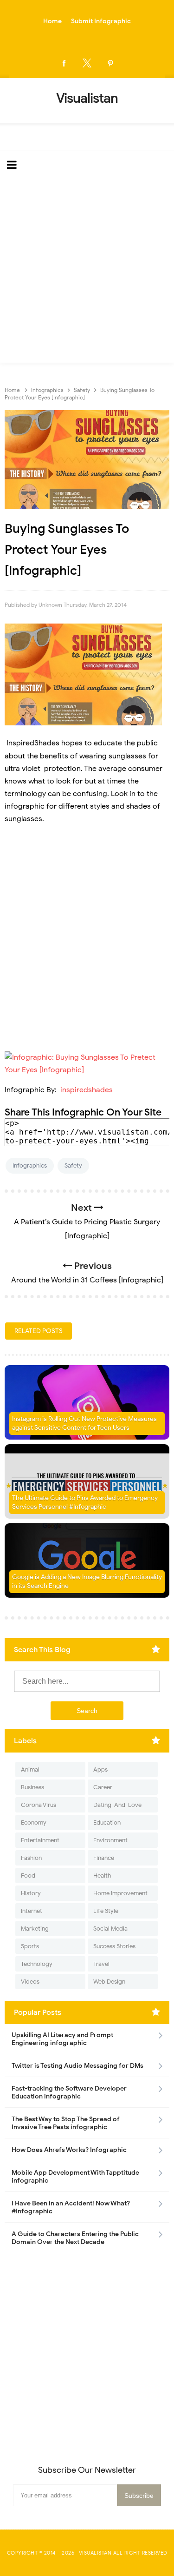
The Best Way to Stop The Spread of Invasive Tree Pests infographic (66, 2123)
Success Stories (114, 1946)
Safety (73, 1165)
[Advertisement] (87, 271)
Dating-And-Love (117, 1805)
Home (52, 21)
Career (103, 1787)
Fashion (31, 1858)
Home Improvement (120, 1893)
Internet (32, 1911)
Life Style (106, 1911)
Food (28, 1876)
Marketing (35, 1929)
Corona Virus (39, 1805)
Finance (104, 1858)
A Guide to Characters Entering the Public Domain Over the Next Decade (75, 2238)
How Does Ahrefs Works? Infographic (69, 2150)
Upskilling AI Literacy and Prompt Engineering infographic (62, 2039)
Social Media (110, 1929)
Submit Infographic (101, 21)
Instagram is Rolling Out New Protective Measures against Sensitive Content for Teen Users (84, 1424)
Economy (34, 1822)
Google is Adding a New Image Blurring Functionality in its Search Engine (87, 1582)
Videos (30, 1982)
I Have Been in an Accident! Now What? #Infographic (71, 2207)
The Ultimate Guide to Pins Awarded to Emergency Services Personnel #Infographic (85, 1503)
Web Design (109, 1982)
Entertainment (40, 1840)
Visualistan (95, 2553)
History (31, 1893)
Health (102, 1876)
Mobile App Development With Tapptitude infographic (75, 2177)
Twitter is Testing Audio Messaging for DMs (77, 2066)
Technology (37, 1964)
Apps (100, 1769)
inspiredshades (86, 1090)
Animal (30, 1769)
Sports (30, 1946)
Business (32, 1787)
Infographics (30, 1165)
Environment (110, 1840)
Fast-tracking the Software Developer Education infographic (69, 2092)
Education (107, 1822)
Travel (101, 1964)
